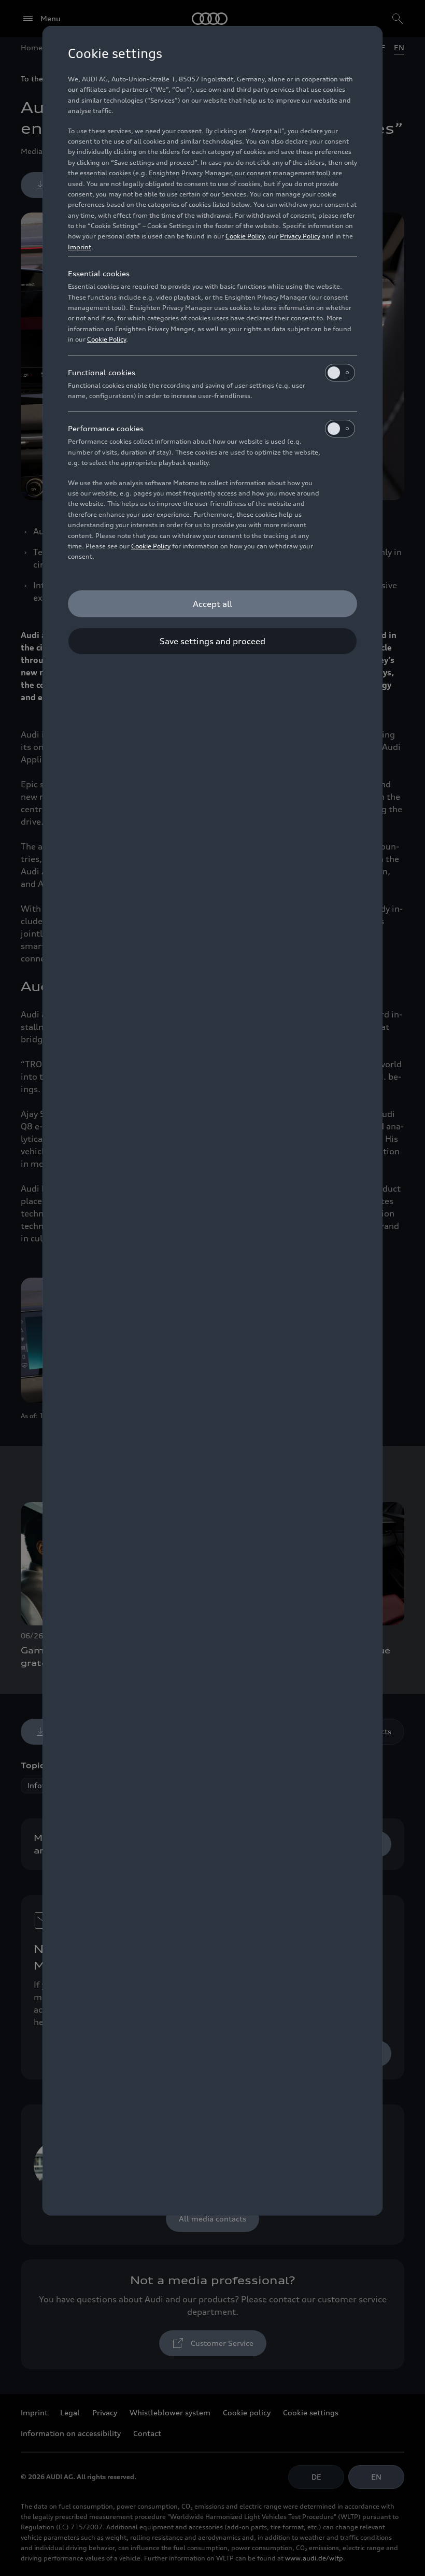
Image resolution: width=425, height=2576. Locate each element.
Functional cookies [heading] (102, 372)
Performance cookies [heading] (106, 428)
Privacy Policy (300, 236)
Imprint (80, 247)
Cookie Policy (245, 236)
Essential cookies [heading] (99, 273)
